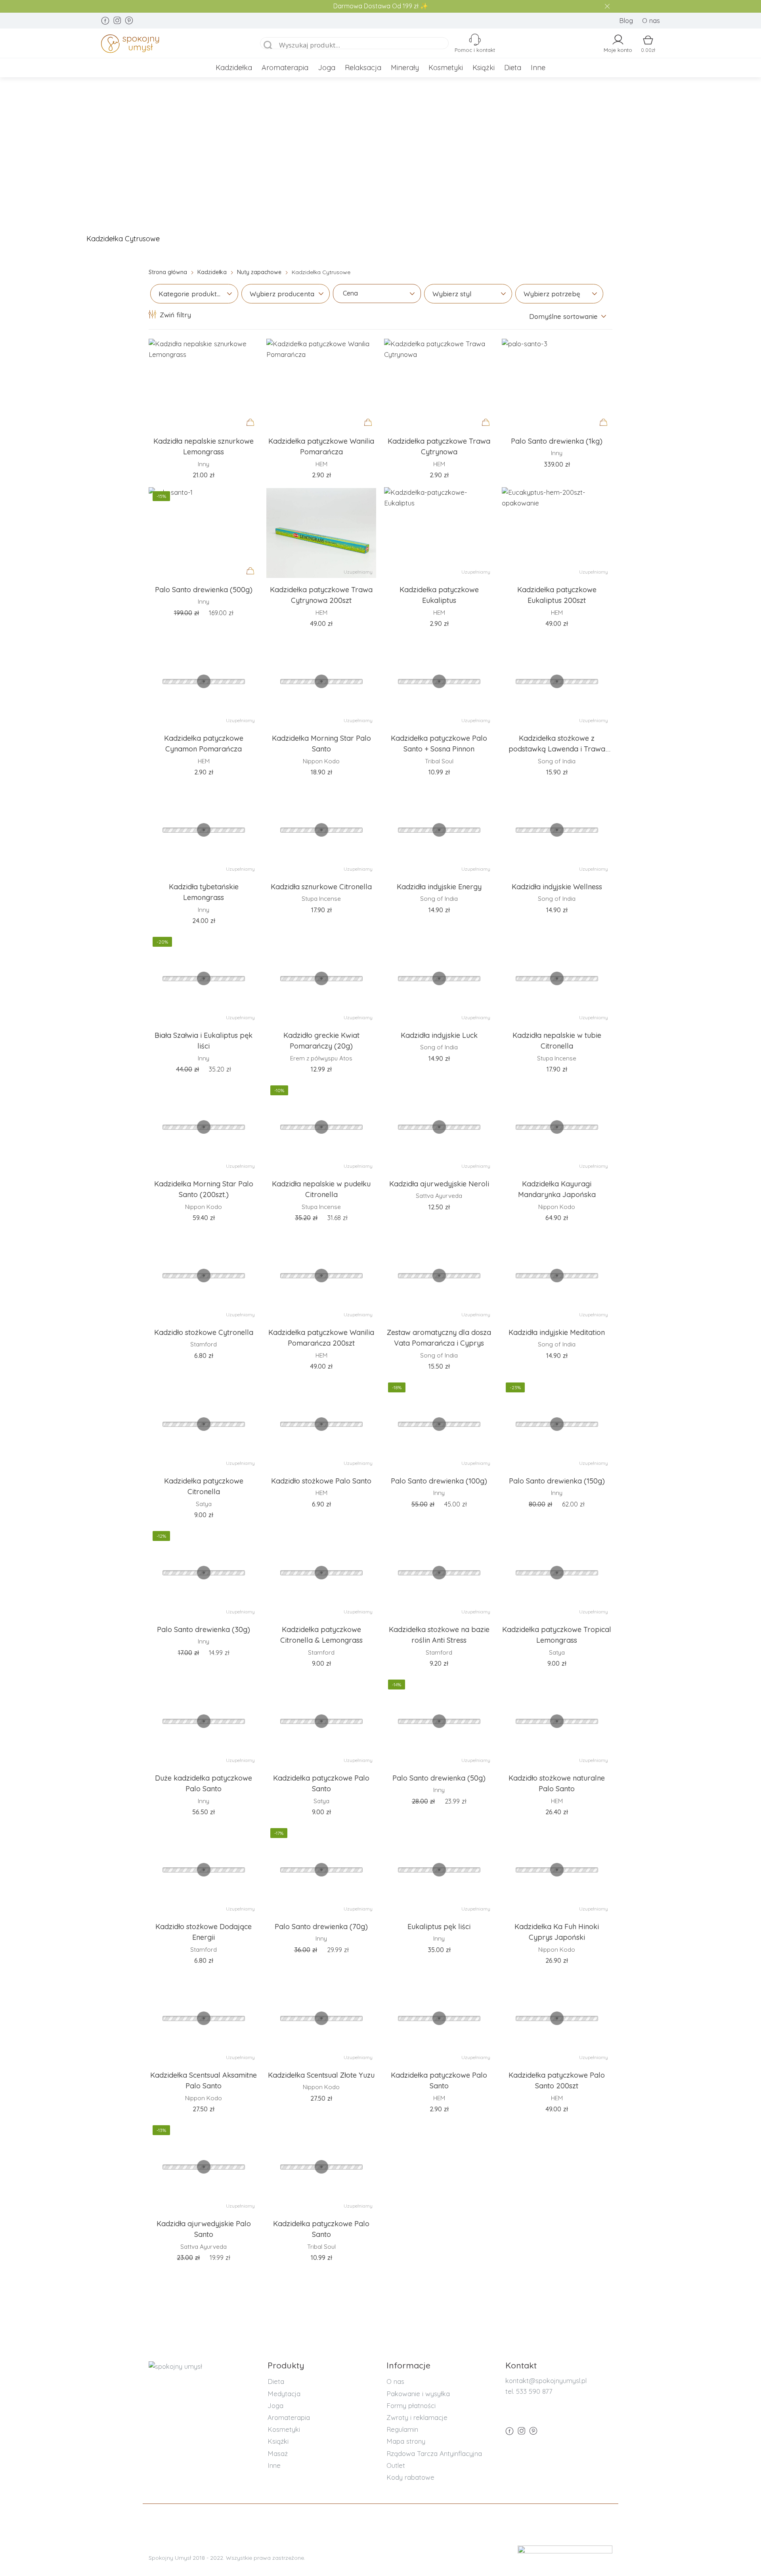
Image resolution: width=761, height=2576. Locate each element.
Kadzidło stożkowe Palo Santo (321, 1481)
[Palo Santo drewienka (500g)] (204, 533)
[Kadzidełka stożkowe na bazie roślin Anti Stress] (439, 1573)
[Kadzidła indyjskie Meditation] (557, 1276)
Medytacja (284, 2394)
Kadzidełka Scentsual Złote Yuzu (321, 2075)
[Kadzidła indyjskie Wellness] (557, 830)
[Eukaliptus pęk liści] (439, 1870)
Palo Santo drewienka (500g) (204, 590)
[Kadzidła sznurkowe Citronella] (321, 830)
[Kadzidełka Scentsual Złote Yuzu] (321, 2018)
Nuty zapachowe (259, 272)
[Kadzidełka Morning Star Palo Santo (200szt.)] (204, 1127)
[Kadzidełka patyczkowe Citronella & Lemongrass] (321, 1573)
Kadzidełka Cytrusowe (123, 239)
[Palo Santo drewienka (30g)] (204, 1573)
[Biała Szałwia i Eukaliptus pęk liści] (204, 978)
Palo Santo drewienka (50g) (439, 1778)
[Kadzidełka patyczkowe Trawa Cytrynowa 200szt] (321, 533)
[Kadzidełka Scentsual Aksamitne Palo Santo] (204, 2018)
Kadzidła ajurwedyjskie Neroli (439, 1184)
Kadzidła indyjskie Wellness (557, 887)
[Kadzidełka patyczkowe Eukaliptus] (439, 533)
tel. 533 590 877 (529, 2391)
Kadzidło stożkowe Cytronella (204, 1332)
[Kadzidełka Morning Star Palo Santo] (321, 681)
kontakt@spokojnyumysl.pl (546, 2381)
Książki (484, 68)
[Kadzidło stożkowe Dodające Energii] (204, 1870)
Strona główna (168, 272)
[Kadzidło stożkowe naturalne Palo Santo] (557, 1721)
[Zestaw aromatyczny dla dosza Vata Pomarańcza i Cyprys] (439, 1276)
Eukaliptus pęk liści (439, 1927)
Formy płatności (411, 2405)
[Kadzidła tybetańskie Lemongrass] (204, 830)
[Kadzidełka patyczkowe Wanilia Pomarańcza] (321, 384)
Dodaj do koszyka (252, 430)
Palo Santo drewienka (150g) (557, 1481)
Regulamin (402, 2429)
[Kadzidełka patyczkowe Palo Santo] (321, 1721)
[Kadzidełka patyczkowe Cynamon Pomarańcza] (204, 681)
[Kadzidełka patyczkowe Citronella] (204, 1424)
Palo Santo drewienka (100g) (439, 1481)
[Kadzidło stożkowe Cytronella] (204, 1276)
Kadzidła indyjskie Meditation (557, 1332)
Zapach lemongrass (392, 239)
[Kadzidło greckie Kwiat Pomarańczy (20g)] (321, 978)
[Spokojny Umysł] (171, 45)
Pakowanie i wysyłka (418, 2394)
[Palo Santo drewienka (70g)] (321, 1870)
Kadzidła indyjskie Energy (439, 887)
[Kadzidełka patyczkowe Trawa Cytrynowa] (439, 384)
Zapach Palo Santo (484, 239)
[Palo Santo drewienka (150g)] (557, 1424)
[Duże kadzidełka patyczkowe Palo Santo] (204, 1721)
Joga (327, 68)
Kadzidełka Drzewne (673, 239)
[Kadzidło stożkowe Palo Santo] (321, 1424)
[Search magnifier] (268, 46)
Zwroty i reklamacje (417, 2417)
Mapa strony (406, 2441)
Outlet (396, 2465)
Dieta (513, 68)
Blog (626, 20)
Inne (538, 68)
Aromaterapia (285, 68)
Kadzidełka (234, 68)
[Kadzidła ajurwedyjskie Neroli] (439, 1127)
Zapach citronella (215, 239)
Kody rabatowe (410, 2477)
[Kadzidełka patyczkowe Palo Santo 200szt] (557, 2018)
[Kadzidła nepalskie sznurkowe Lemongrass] (204, 384)
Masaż (278, 2453)
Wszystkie (44, 239)
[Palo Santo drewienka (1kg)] (557, 384)
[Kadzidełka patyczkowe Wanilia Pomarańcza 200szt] (321, 1276)
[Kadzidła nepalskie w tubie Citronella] (557, 978)
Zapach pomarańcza (577, 239)
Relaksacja (363, 68)
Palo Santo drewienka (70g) (321, 1927)
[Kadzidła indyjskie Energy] (439, 830)
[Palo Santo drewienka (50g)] (439, 1721)
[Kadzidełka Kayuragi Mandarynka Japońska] (557, 1127)
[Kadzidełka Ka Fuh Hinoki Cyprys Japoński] (557, 1870)
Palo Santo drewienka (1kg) (557, 441)
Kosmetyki (446, 68)
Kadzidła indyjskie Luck (439, 1035)
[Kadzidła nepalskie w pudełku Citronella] (321, 1127)
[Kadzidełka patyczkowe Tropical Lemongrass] (557, 1573)
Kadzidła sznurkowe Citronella (321, 887)
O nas (651, 20)
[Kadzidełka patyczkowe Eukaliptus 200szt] (557, 533)
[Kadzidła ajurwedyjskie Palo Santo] (204, 2167)
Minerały (405, 68)
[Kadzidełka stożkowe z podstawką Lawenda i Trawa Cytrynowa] (557, 681)
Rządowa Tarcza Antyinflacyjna (434, 2453)
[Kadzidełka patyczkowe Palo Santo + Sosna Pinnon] (439, 681)
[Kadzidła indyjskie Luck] (439, 978)
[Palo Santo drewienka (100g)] (439, 1424)
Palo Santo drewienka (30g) (204, 1629)
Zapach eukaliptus (301, 239)
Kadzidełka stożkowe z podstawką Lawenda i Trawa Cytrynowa (557, 749)
